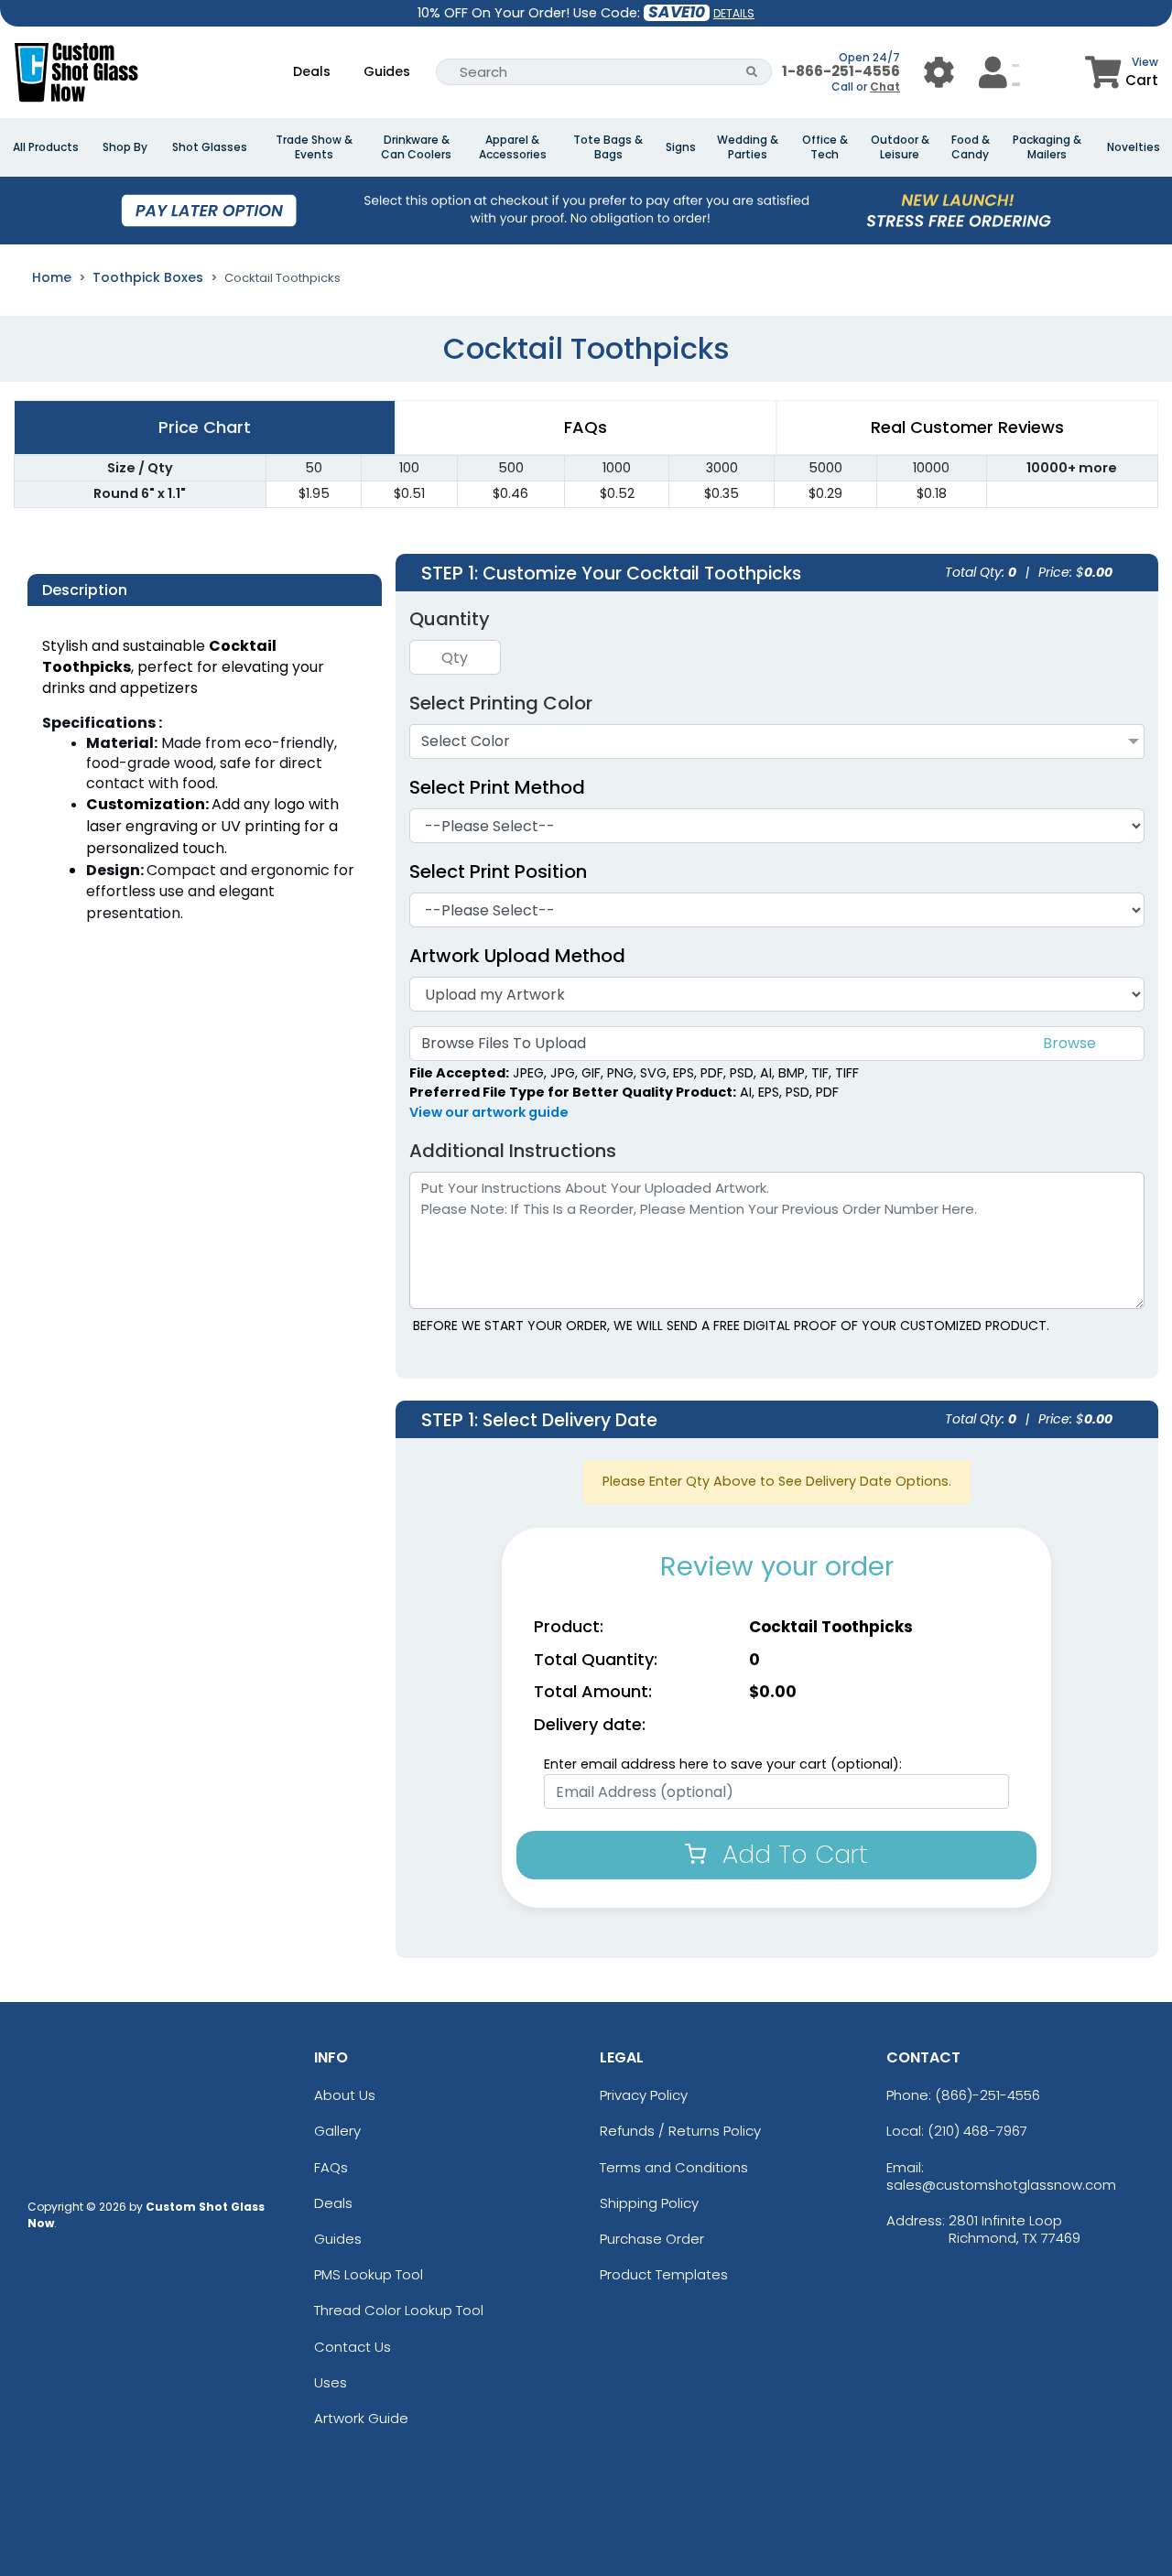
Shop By (125, 147)
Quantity (450, 619)
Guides (387, 71)
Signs (681, 147)
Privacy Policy (644, 2095)
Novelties (1134, 147)
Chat (885, 87)
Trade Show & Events (314, 147)
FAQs (331, 2167)
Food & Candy (971, 147)
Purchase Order (652, 2239)
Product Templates (664, 2274)
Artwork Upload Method (517, 956)
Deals (312, 71)
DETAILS (734, 13)
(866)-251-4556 (988, 2095)
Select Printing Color (501, 703)
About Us (345, 2095)
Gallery (337, 2131)
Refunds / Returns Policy (680, 2131)
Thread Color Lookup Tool (399, 2310)
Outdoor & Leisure (900, 147)
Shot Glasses (210, 147)
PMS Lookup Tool (369, 2274)
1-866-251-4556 (841, 71)
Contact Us (353, 2347)
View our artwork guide (489, 1112)
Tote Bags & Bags (608, 147)
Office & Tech (825, 147)
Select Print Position (498, 871)
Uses (331, 2382)
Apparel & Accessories (513, 147)
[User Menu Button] (939, 72)
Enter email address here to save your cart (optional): (723, 1764)
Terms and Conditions (674, 2167)
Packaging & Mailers (1047, 147)
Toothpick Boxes (148, 277)
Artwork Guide (361, 2418)
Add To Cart (792, 1854)
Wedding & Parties (748, 147)
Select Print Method (497, 787)
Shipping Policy (649, 2203)
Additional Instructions (513, 1151)
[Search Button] (752, 72)
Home (52, 277)
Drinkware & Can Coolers (416, 147)
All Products (46, 147)
